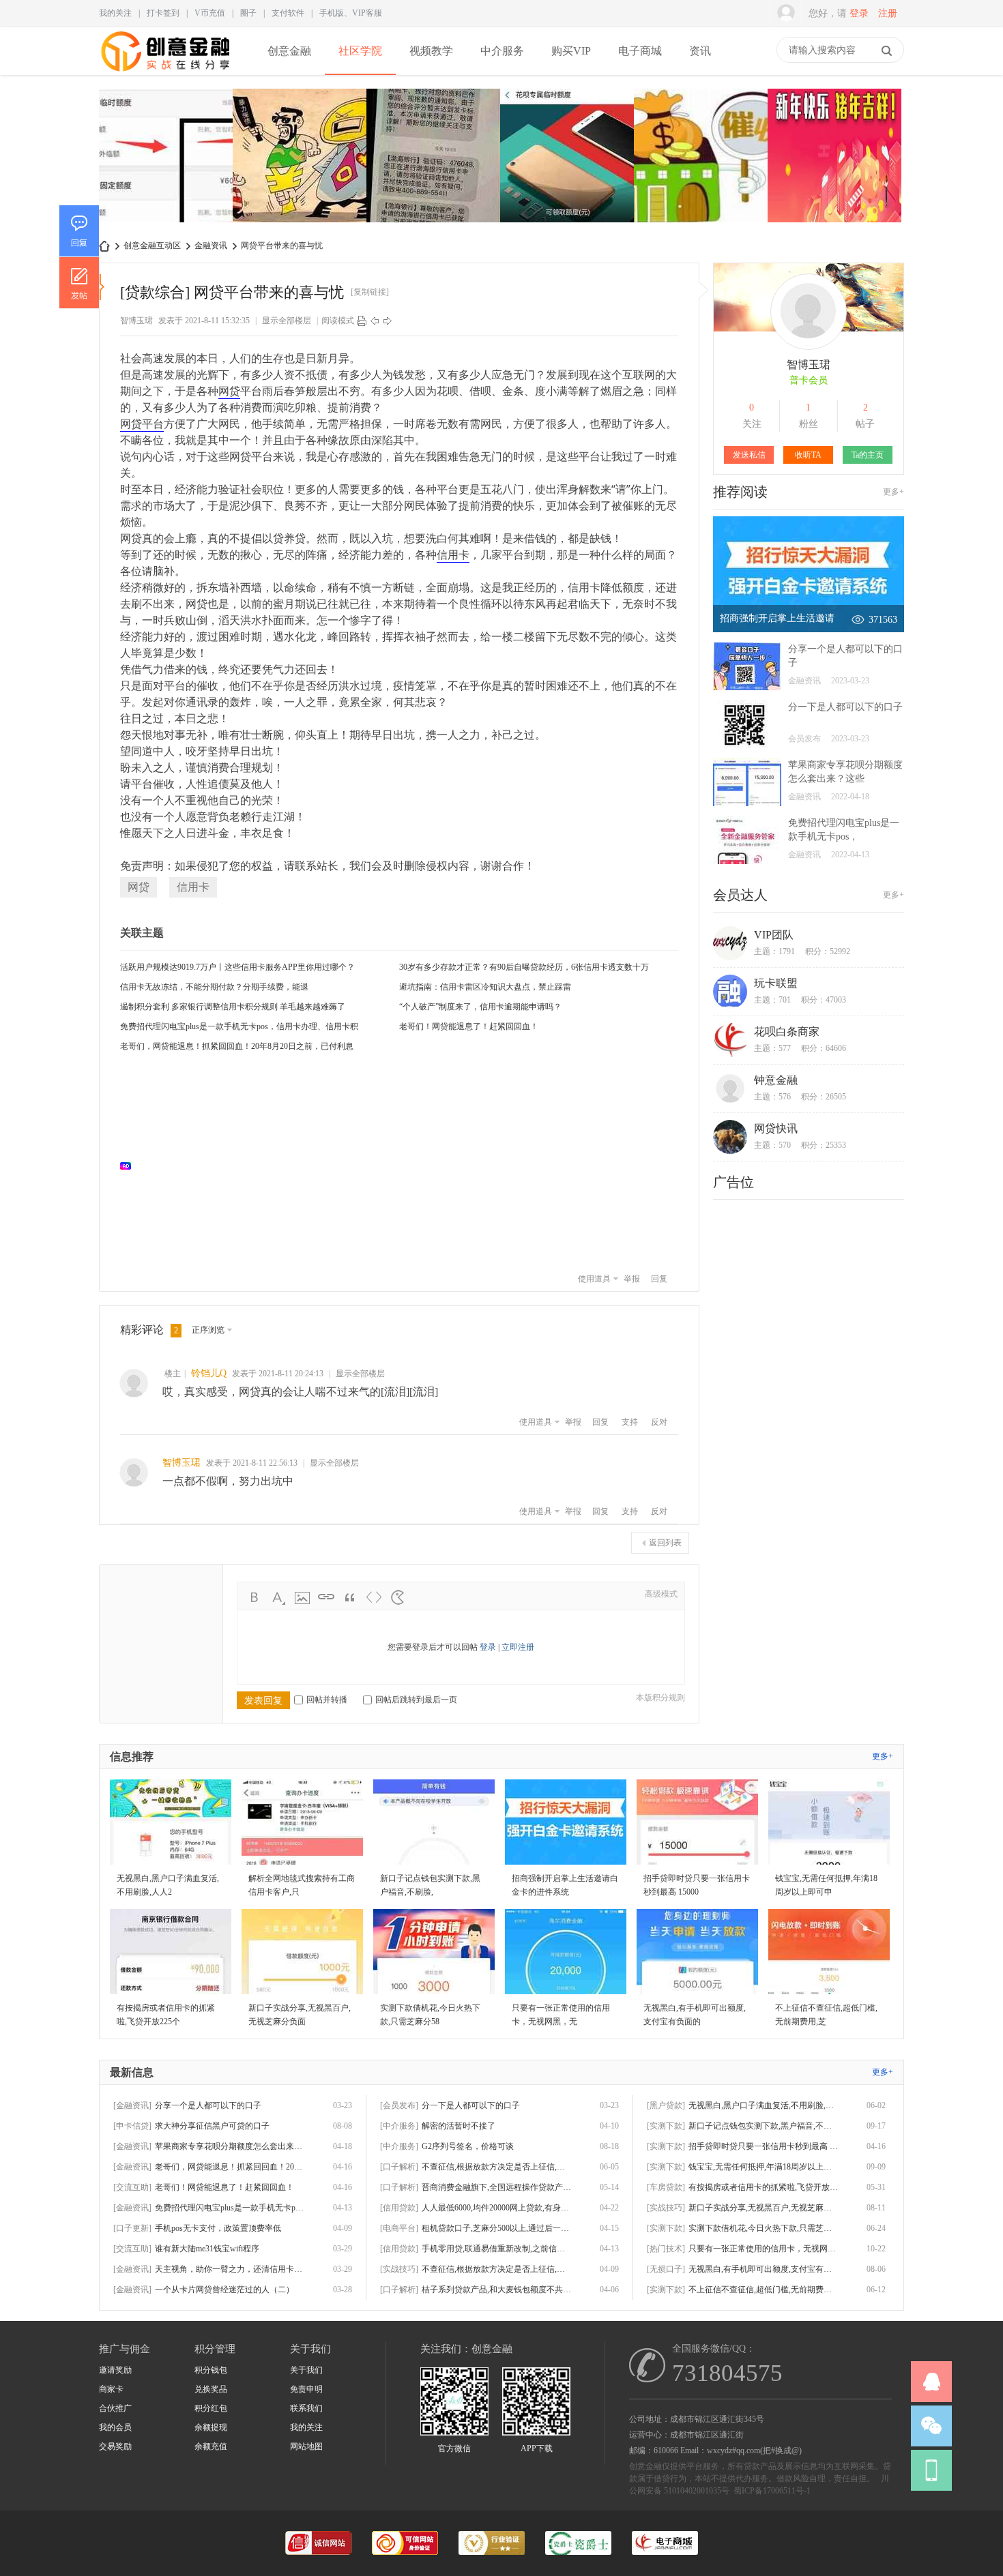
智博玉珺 (136, 321)
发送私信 (749, 455)
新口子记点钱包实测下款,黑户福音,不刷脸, (764, 2126)
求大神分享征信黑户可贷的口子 (212, 2126)
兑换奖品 (211, 2389)
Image (302, 1597)
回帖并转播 (327, 1700)
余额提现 (211, 2427)
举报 (632, 1279)
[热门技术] (666, 2249)
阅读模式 (338, 321)
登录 (859, 13)
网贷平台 (142, 424)
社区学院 (360, 51)
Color (278, 1597)
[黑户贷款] (666, 2105)
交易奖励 (115, 2446)
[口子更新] (132, 2228)
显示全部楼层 (287, 321)
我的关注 (115, 13)
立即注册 (518, 1647)
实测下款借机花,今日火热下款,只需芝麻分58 (764, 2228)
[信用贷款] (399, 2208)
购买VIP (571, 51)
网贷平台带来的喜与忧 (282, 246)
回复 (659, 1279)
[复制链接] (370, 292)
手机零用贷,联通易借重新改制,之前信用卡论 (497, 2249)
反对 (659, 1422)
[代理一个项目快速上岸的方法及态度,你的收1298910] (834, 157)
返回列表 (665, 1543)
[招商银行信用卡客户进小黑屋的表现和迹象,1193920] (166, 157)
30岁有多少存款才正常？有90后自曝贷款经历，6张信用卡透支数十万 (524, 967)
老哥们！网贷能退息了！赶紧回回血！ (469, 1026)
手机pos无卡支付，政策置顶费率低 (218, 2228)
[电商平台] (399, 2228)
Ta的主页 (868, 455)
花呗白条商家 (787, 1032)
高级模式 (661, 1594)
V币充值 (210, 13)
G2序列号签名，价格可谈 (468, 2146)
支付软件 (288, 13)
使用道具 (594, 1279)
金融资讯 (211, 246)
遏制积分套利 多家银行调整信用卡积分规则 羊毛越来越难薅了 (233, 1007)
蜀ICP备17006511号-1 (772, 2491)
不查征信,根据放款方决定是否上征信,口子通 (497, 2167)
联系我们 (306, 2408)
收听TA (808, 455)
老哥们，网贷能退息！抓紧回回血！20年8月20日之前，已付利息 (237, 1046)
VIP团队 (774, 935)
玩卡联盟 (776, 983)
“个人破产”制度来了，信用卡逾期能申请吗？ (480, 1007)
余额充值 (211, 2446)
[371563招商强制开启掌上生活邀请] (809, 630)
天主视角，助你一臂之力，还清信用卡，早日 (230, 2269)
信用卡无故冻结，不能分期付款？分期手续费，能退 (214, 987)
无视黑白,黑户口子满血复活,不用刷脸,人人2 (764, 2105)
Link (326, 1597)
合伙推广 (115, 2408)
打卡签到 (163, 13)
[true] (886, 50)
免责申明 (306, 2389)
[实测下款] (666, 2126)
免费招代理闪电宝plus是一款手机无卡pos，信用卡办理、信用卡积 (239, 1026)
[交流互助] (132, 2187)
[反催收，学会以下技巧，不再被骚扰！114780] (701, 157)
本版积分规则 (660, 1698)
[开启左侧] (102, 287)
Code (374, 1597)
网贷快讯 (776, 1128)
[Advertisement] (406, 1166)
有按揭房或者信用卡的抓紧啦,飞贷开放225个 (764, 2187)
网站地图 (306, 2446)
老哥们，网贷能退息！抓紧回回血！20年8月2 (230, 2167)
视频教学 (431, 51)
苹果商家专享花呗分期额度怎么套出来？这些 (230, 2146)
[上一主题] (375, 321)
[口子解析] (399, 2167)
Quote (350, 1597)
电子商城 (640, 51)
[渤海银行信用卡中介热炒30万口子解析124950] (433, 157)
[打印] (362, 321)
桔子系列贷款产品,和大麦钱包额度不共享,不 (497, 2290)
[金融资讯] (132, 2105)
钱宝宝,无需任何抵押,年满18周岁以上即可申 (764, 2167)
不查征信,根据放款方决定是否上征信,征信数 (497, 2269)
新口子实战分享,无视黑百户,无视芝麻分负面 (764, 2208)
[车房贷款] (666, 2187)
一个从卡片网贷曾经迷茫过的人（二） (224, 2290)
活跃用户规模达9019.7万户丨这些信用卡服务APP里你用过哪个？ (237, 967)
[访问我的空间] (809, 347)
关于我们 (306, 2370)
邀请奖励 (115, 2370)
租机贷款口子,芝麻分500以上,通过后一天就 (497, 2228)
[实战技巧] (399, 2269)
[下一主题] (388, 321)
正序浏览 (208, 1330)
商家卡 (111, 2389)
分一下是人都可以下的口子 (845, 707)
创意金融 (289, 51)
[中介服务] (399, 2126)
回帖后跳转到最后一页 (416, 1700)
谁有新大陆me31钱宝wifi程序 (207, 2249)
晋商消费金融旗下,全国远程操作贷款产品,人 (497, 2187)
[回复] (79, 231)
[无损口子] (666, 2269)
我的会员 (115, 2427)
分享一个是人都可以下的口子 (208, 2105)
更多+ (893, 492)
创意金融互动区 (152, 246)
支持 (630, 1422)
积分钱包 (211, 2370)
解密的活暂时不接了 (459, 2126)
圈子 (248, 13)
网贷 (229, 391)
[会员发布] (399, 2105)
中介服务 (502, 51)
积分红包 (211, 2408)
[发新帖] (79, 282)
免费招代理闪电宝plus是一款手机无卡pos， (230, 2208)
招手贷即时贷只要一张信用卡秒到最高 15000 (764, 2146)
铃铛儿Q (209, 1373)
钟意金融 (776, 1080)
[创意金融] (166, 72)
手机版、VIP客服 (351, 13)
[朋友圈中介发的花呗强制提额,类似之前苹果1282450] (567, 157)
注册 (888, 13)
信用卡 (453, 554)
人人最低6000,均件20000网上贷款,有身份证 (497, 2208)
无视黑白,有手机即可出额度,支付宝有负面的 (764, 2269)
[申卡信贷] (132, 2126)
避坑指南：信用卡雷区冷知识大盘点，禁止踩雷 (485, 987)
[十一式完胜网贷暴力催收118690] (300, 157)
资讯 (700, 51)
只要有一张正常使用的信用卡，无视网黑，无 (764, 2249)
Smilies (398, 1597)
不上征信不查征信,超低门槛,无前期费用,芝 (764, 2290)
